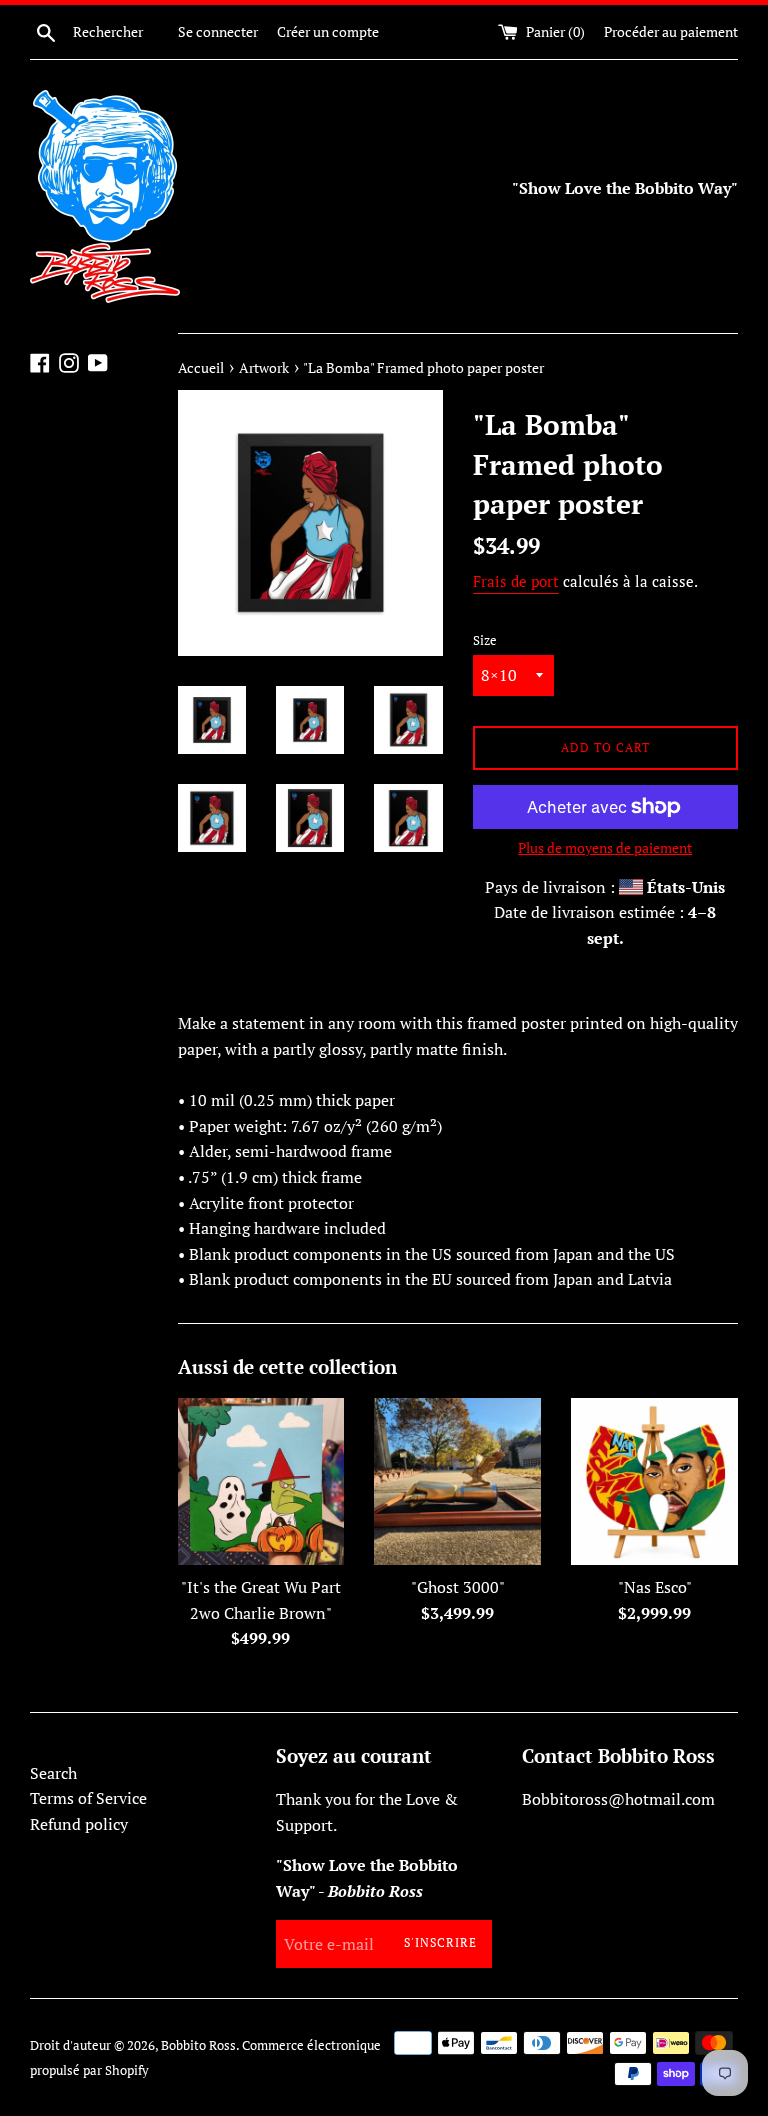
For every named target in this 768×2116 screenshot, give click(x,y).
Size (485, 640)
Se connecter (218, 31)
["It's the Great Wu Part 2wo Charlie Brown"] (261, 1481)
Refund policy (79, 1824)
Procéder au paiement (671, 31)
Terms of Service (88, 1798)
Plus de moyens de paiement (605, 847)
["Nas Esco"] (654, 1481)
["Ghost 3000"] (457, 1481)
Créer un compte (328, 31)
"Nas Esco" (655, 1587)
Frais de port (516, 581)
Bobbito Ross (198, 2045)
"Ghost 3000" (458, 1587)
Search (53, 1773)
